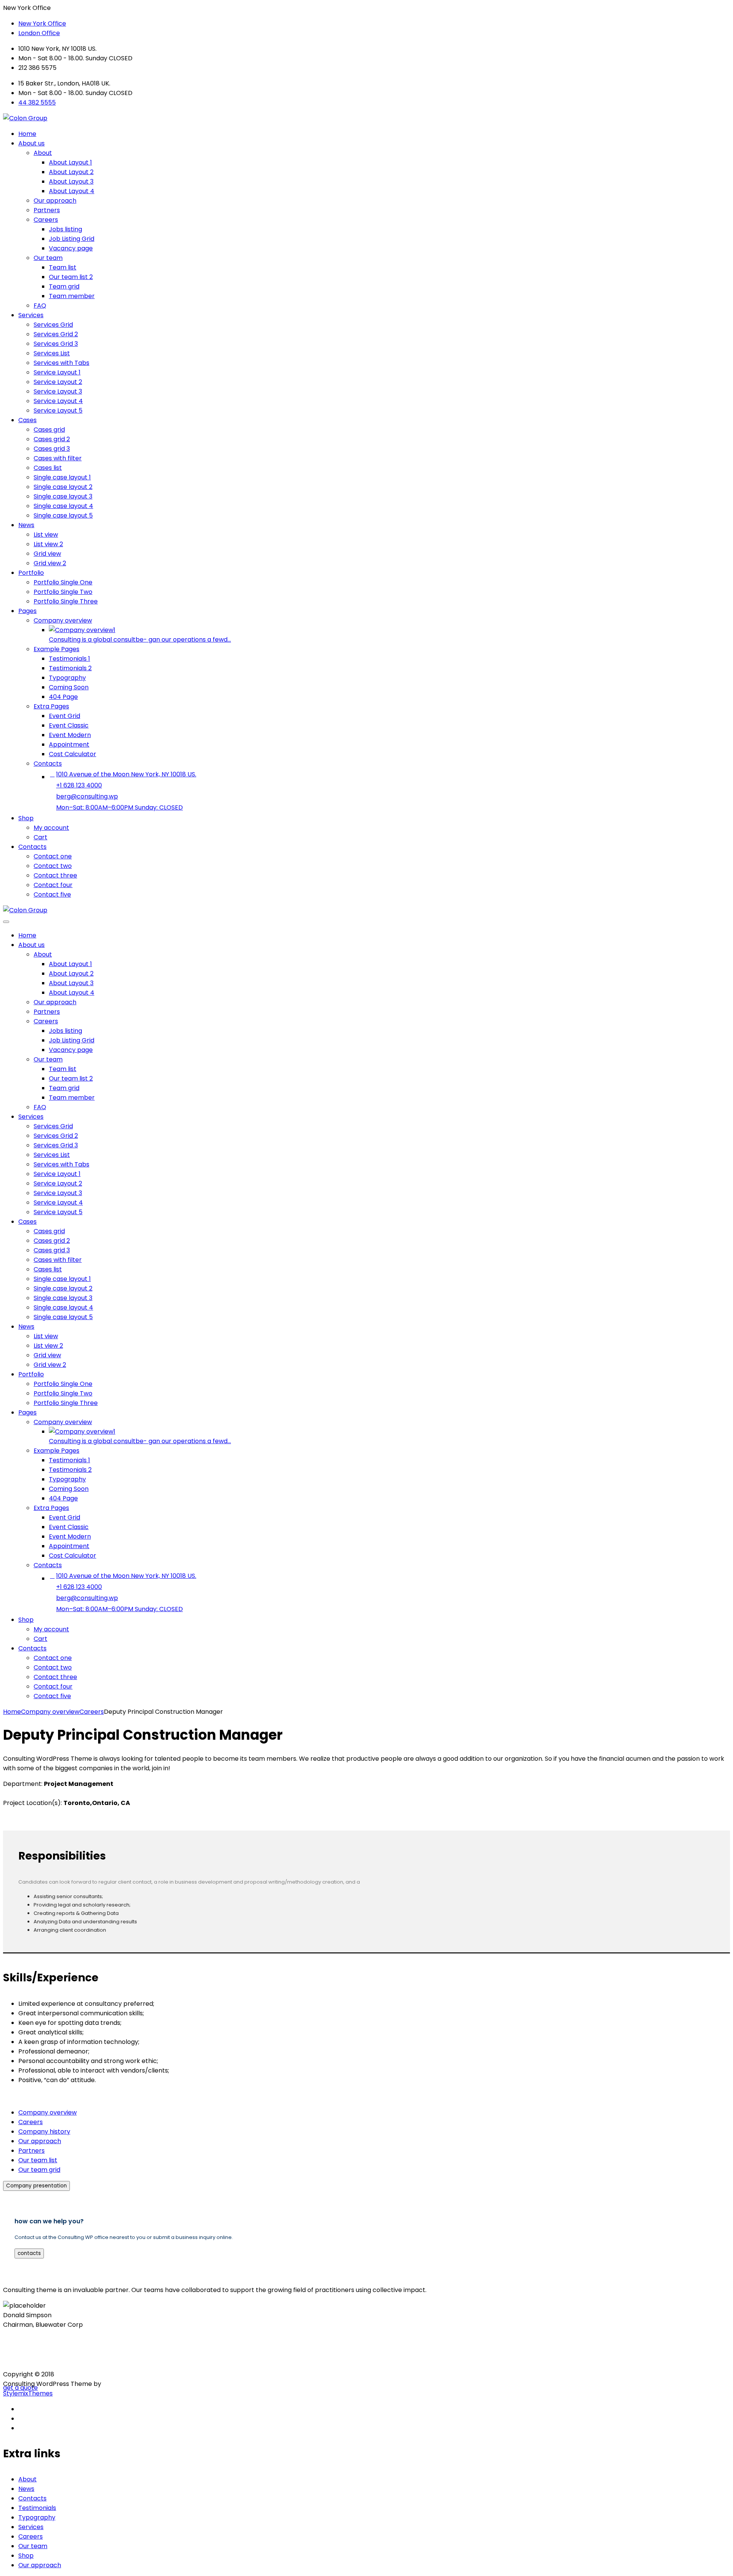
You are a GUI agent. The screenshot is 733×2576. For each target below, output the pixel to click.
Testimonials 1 (69, 659)
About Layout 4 (72, 191)
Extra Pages (51, 706)
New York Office (42, 23)
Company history (44, 2132)
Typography (67, 678)
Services (31, 315)
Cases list (48, 468)
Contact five (52, 894)
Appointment (69, 744)
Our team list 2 (71, 277)
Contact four (53, 885)
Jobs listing (65, 229)
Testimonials (37, 2508)
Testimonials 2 (70, 668)
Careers (46, 220)
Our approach (55, 201)
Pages (27, 611)
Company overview (63, 620)
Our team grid (39, 2170)
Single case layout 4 (63, 506)
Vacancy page (71, 248)
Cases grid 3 (52, 449)
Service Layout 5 (58, 411)
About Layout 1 (70, 162)
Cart (40, 837)
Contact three (55, 875)
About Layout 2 (71, 172)
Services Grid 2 (56, 334)
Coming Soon (69, 687)
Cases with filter (58, 458)
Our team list (38, 2160)
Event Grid (65, 716)
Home (27, 134)
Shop (26, 818)
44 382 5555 (37, 102)
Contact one (53, 856)
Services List (52, 353)
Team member (72, 296)
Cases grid (49, 430)
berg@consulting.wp (87, 796)
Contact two (53, 866)
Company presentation (36, 2186)
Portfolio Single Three (66, 601)
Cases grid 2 (52, 439)
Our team (48, 258)
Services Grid (53, 325)
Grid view (47, 554)
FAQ (40, 306)
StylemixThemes (28, 2393)
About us (31, 143)
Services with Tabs (61, 363)
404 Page (63, 697)
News (26, 525)
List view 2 (48, 544)
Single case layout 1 (62, 477)
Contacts (48, 764)
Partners (47, 210)
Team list (63, 267)
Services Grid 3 (56, 344)
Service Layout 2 (58, 382)
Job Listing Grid (72, 239)
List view (46, 535)
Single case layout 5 (63, 515)
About (43, 153)
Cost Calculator (73, 754)
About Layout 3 (71, 181)
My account (51, 828)
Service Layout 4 (58, 401)
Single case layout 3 (63, 496)
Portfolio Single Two (63, 592)
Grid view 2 (50, 563)
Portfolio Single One (63, 582)
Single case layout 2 (63, 487)
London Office (39, 33)
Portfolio (31, 573)
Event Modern (70, 735)
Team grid (64, 286)
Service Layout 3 (58, 391)
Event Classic (69, 725)
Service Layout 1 (57, 372)
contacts (29, 2253)
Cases (27, 420)
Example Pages (57, 649)
